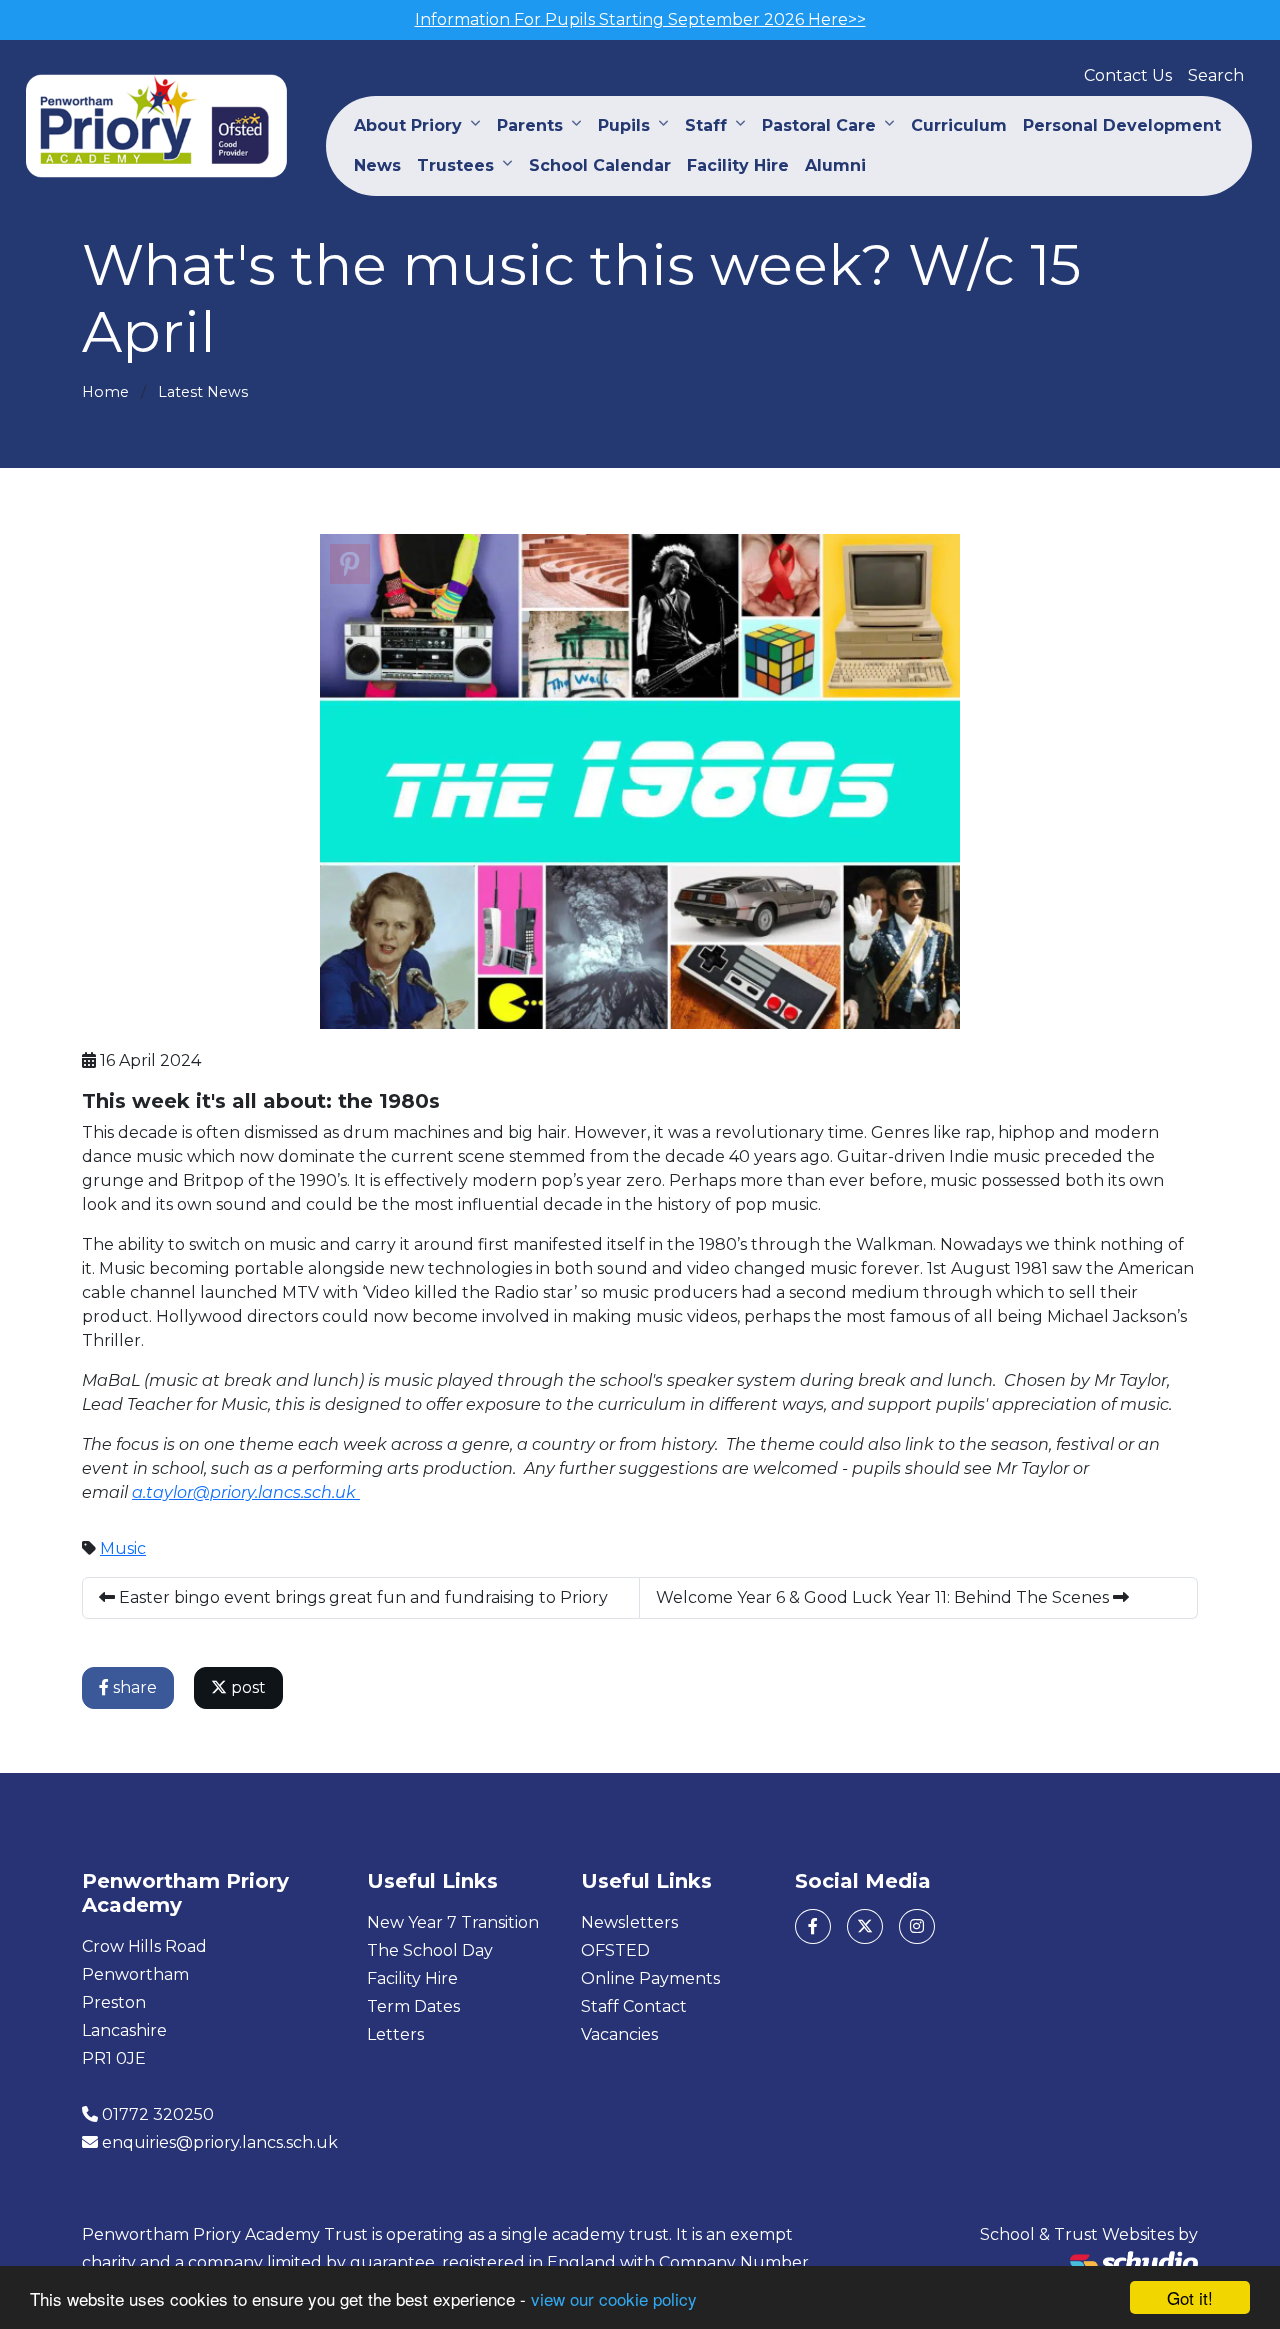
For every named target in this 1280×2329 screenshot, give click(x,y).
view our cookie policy (614, 2298)
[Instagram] (917, 1926)
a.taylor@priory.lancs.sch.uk (246, 1492)
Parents (530, 125)
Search (1216, 75)
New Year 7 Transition (453, 1922)
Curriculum (959, 125)
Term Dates (413, 2006)
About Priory (408, 125)
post (246, 1687)
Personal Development (1122, 125)
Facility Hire (738, 165)
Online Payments (650, 1978)
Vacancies (619, 2034)
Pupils (624, 125)
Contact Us (1128, 75)
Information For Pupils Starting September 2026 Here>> (640, 19)
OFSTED (615, 1950)
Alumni (835, 165)
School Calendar (600, 165)
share (133, 1687)
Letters (395, 2034)
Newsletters (629, 1922)
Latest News (203, 392)
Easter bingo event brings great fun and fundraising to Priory (361, 1597)
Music (123, 1548)
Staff (706, 125)
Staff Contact (634, 2006)
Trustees (455, 165)
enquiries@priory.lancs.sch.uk (220, 2142)
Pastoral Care (819, 125)
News (377, 165)
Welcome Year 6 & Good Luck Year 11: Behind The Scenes (884, 1597)
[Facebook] (813, 1926)
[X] (865, 1926)
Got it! (1190, 2297)
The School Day (430, 1950)
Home (105, 392)
